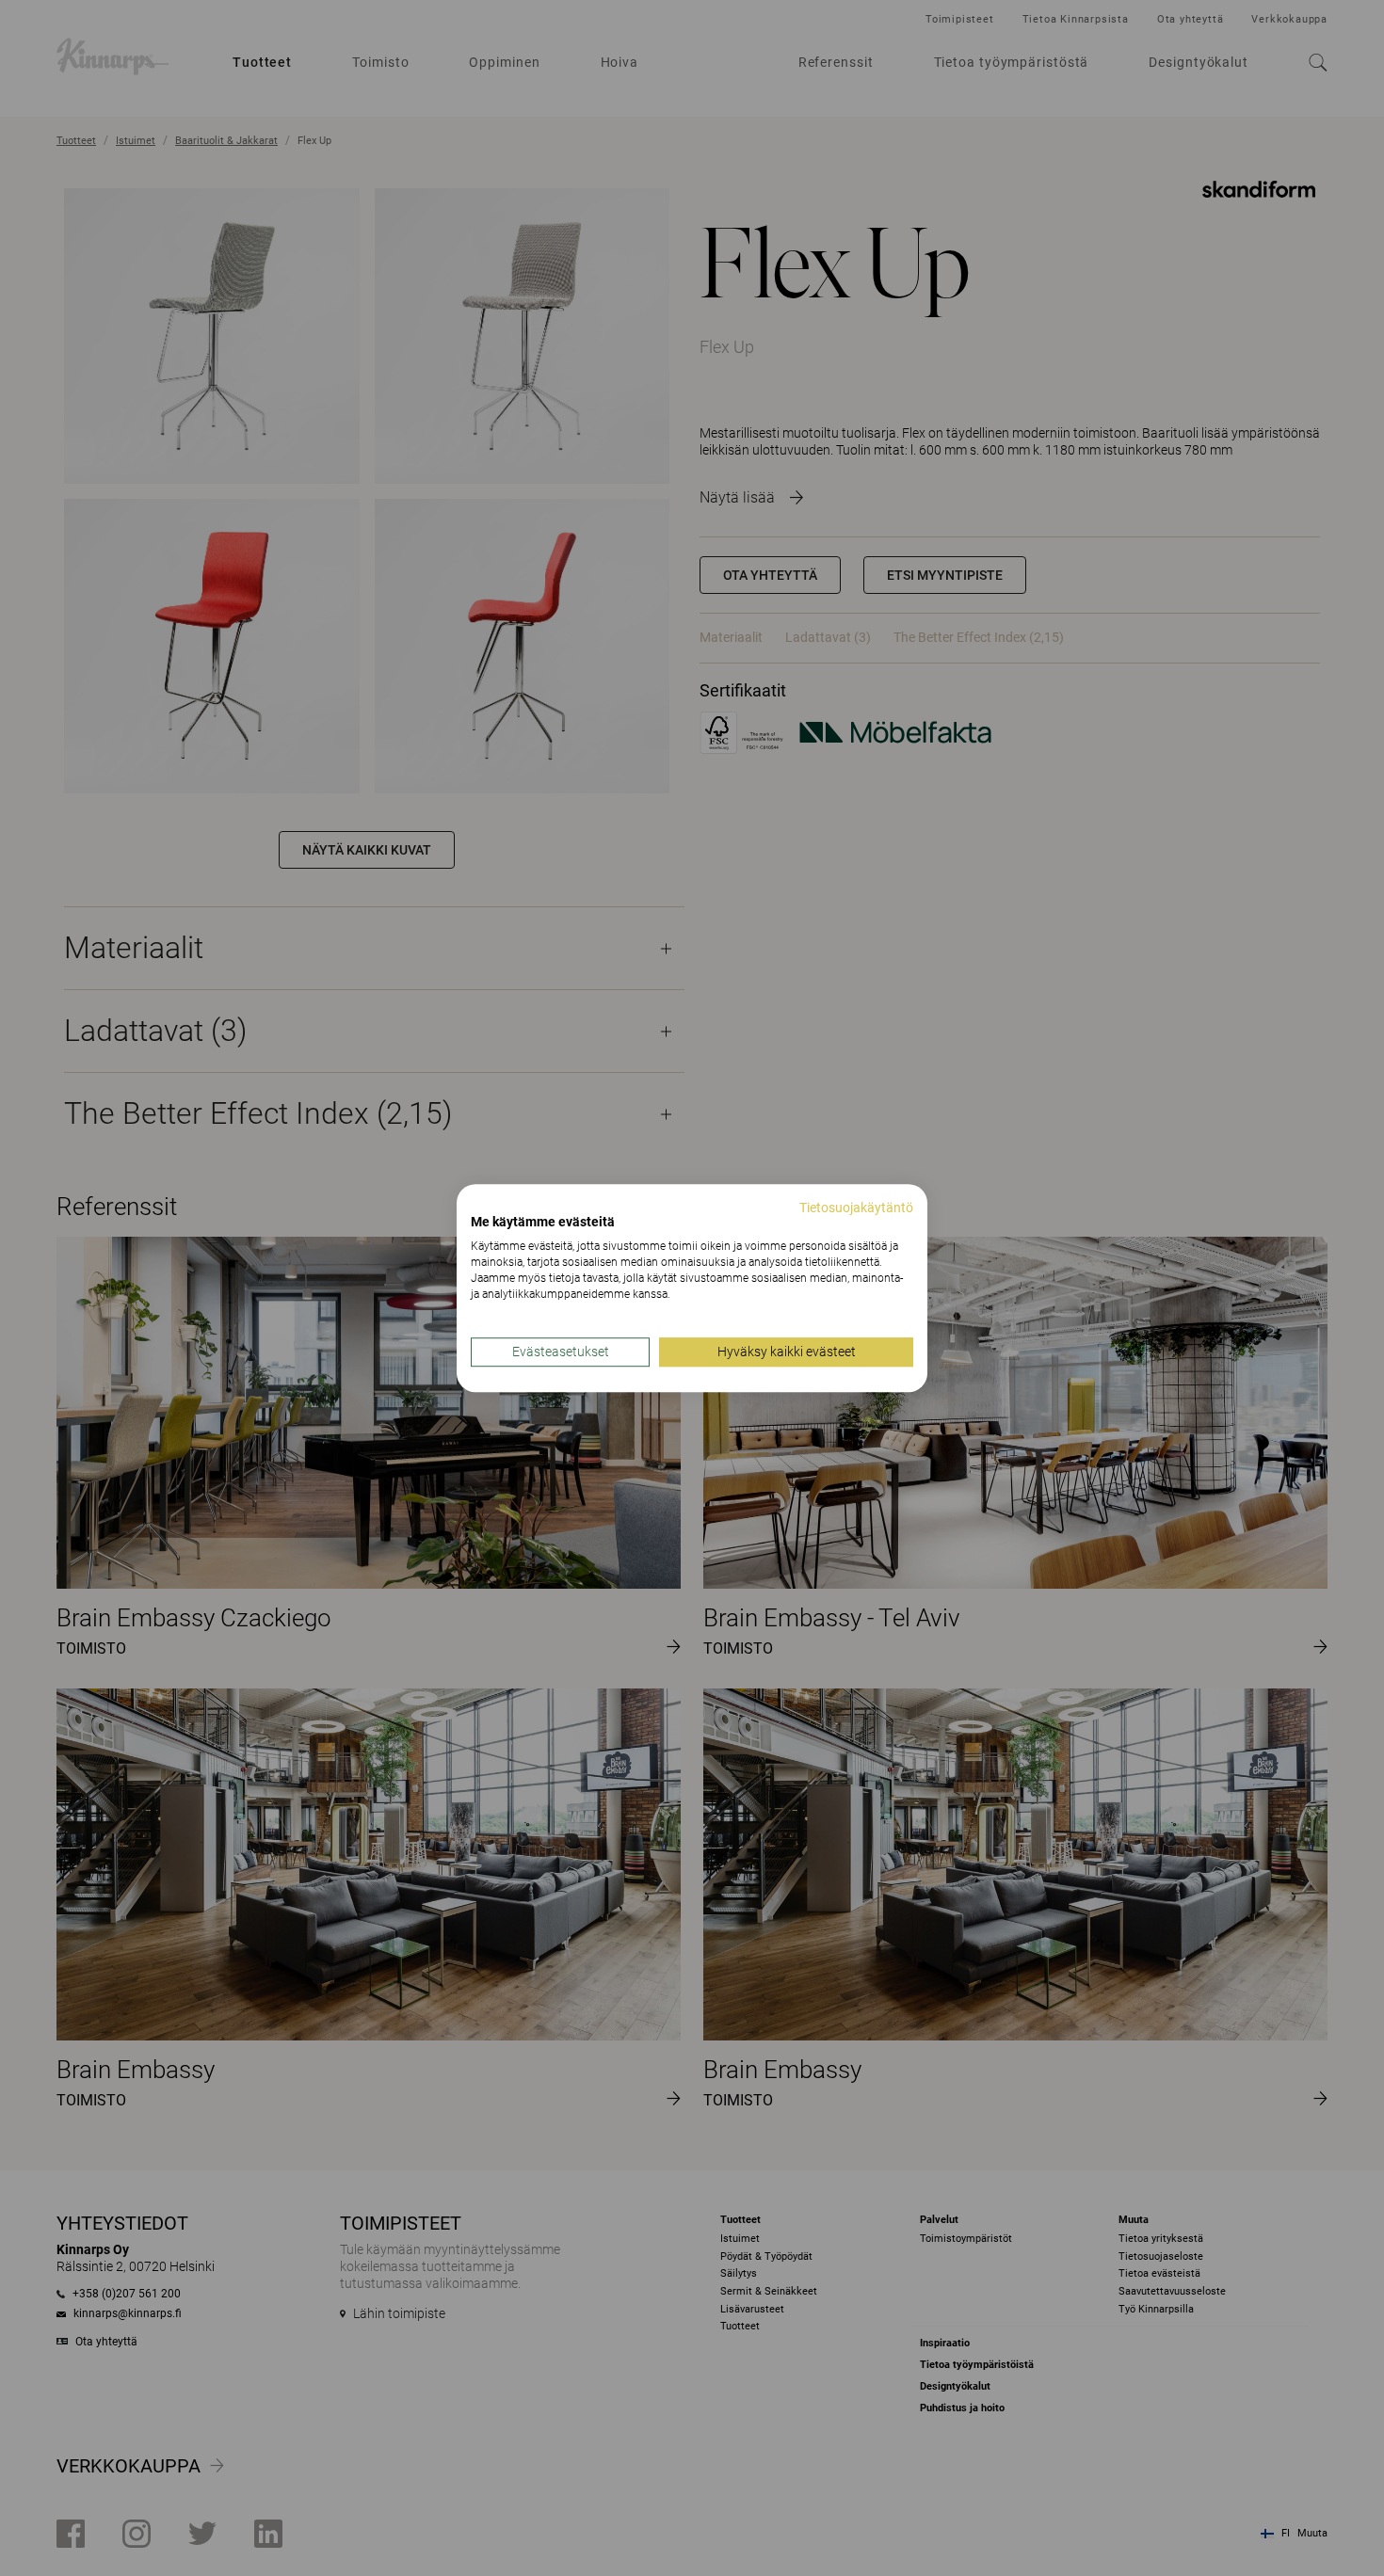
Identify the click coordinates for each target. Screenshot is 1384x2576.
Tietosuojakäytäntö (856, 1208)
